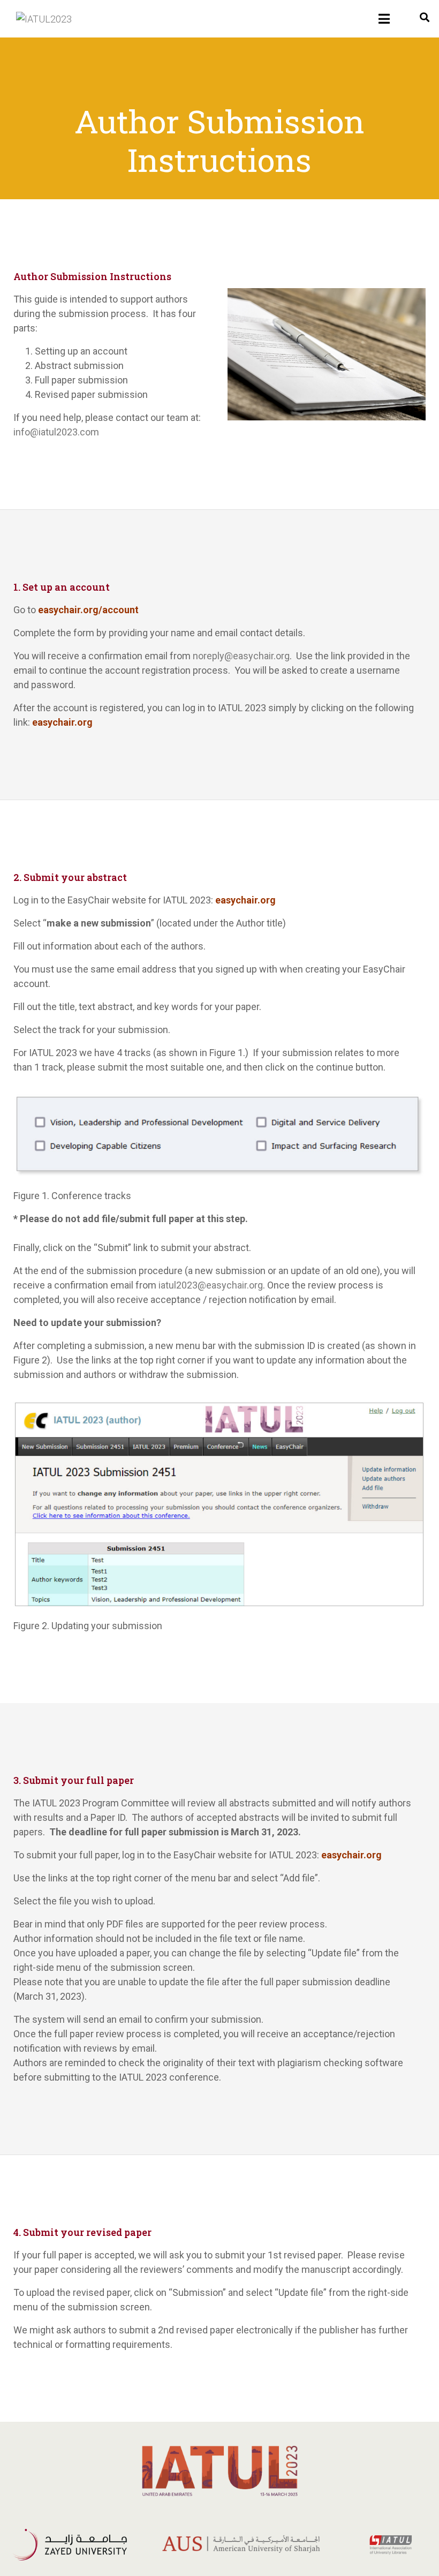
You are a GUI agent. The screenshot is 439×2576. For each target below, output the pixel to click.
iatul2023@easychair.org (211, 1285)
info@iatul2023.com (56, 432)
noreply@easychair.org (241, 656)
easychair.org (62, 722)
